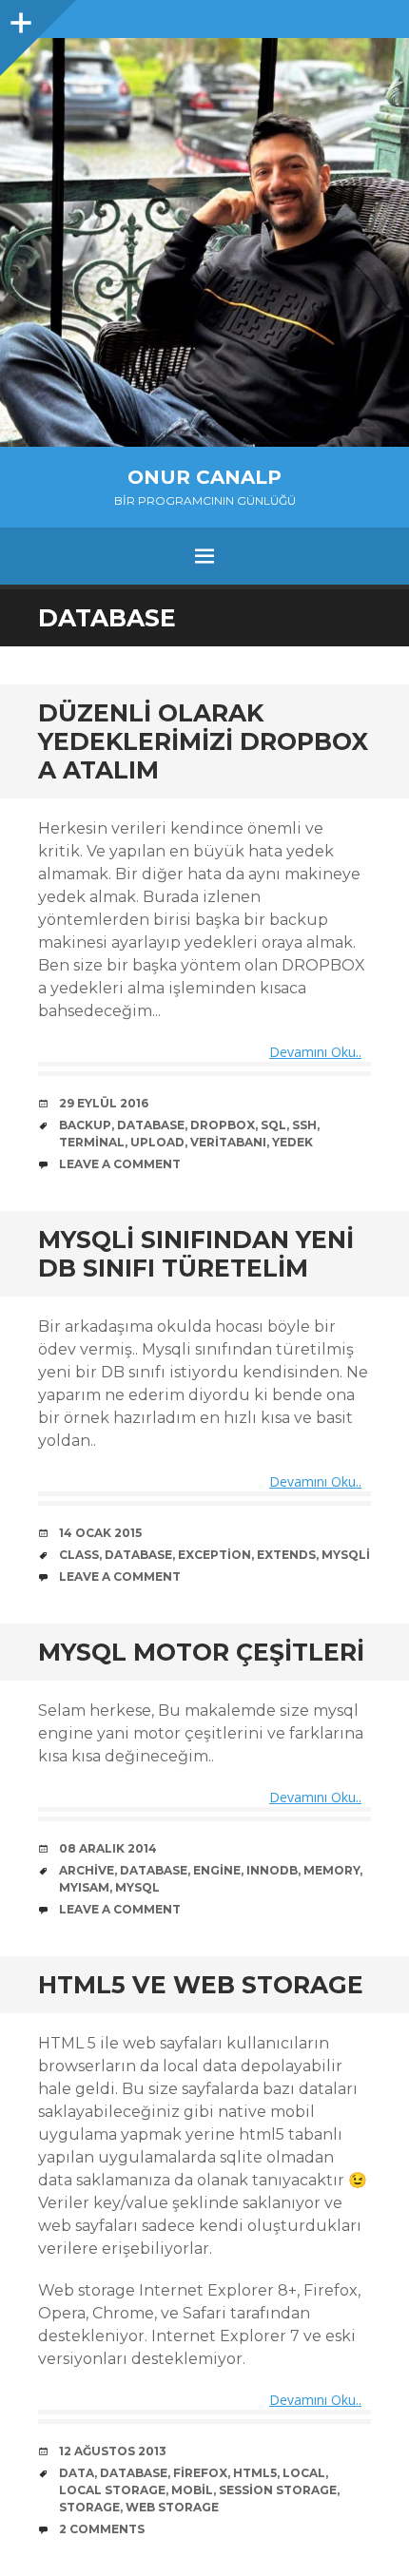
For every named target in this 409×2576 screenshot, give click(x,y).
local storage (112, 2490)
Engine (217, 1870)
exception (214, 1555)
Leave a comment (120, 1164)
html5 (255, 2473)
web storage (172, 2507)
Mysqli (346, 1555)
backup (85, 1125)
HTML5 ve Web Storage (201, 1985)
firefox (200, 2473)
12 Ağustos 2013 (113, 2451)
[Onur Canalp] (204, 242)
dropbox (223, 1125)
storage (89, 2507)
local (304, 2473)
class (79, 1555)
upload (157, 1142)
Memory (331, 1870)
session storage (278, 2490)
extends (286, 1555)
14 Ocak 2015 (100, 1533)
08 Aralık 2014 (108, 1848)
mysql (137, 1887)
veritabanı (228, 1142)
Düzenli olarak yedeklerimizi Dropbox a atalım (203, 741)
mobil (192, 2490)
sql (273, 1125)
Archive (87, 1870)
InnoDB (272, 1870)
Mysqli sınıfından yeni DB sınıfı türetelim (196, 1254)
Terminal (92, 1142)
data (77, 2473)
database (151, 1125)
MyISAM (84, 1887)
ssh (304, 1125)
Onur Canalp (204, 477)
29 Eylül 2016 (104, 1103)
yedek (292, 1142)
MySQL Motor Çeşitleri (201, 1652)
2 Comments (102, 2529)
